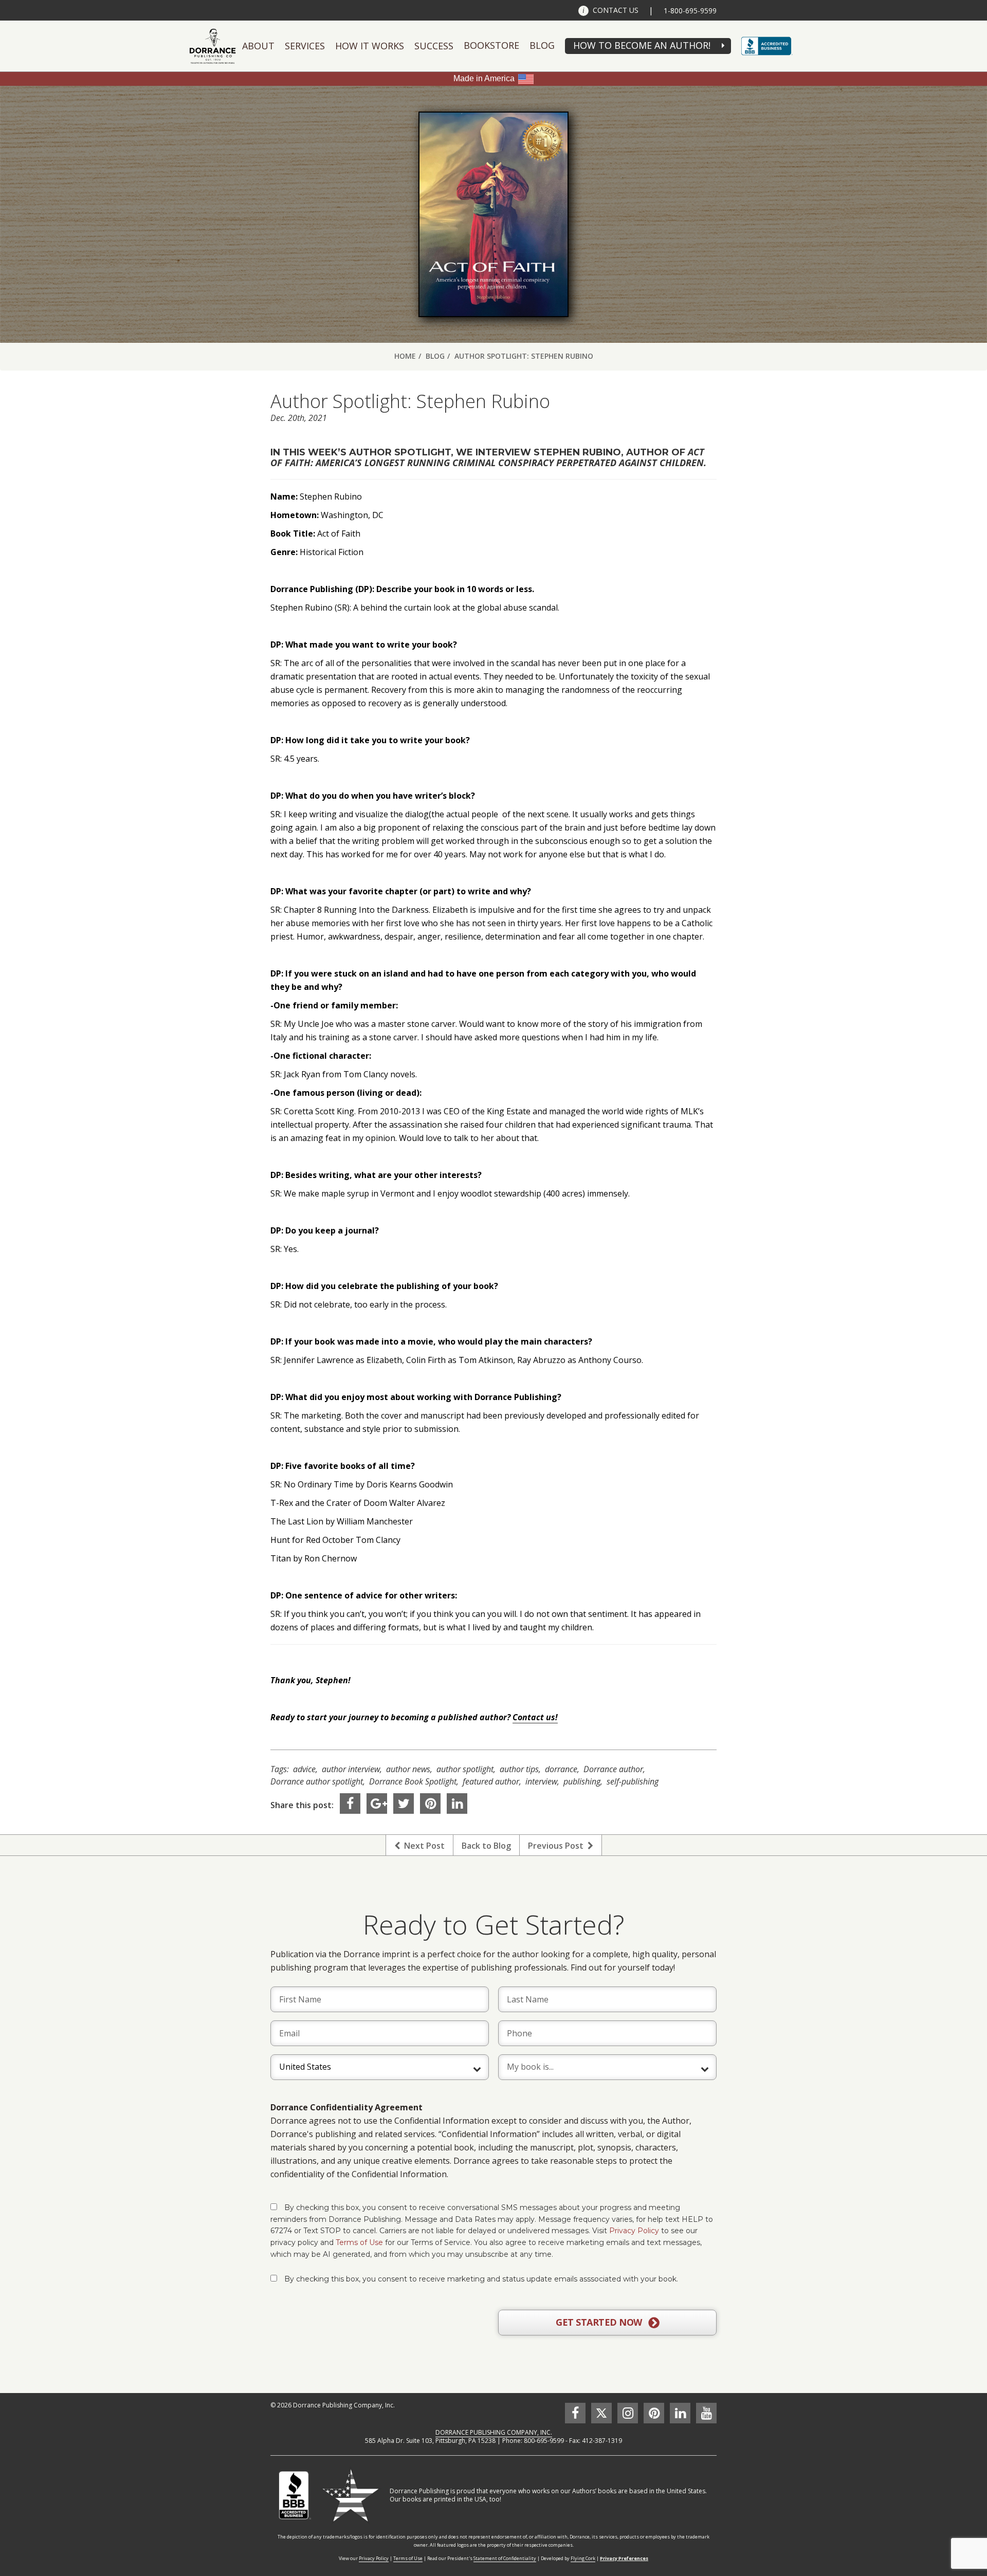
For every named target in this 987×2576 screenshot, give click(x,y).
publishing (582, 1781)
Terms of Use (359, 2242)
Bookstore (491, 45)
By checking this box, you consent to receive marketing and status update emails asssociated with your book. (481, 2279)
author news (408, 1769)
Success (434, 46)
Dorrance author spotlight (317, 1781)
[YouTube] (706, 2413)
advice (304, 1769)
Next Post (422, 1846)
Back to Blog (486, 1846)
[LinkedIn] (457, 1804)
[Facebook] (350, 1804)
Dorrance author (613, 1769)
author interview (351, 1769)
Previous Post (558, 1846)
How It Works (370, 46)
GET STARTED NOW (600, 2322)
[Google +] (377, 1804)
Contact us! (535, 1717)
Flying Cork (583, 2558)
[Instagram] (628, 2413)
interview (541, 1781)
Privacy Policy (634, 2231)
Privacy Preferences (624, 2558)
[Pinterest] (430, 1804)
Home (405, 356)
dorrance (561, 1769)
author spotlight (465, 1769)
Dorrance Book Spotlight (413, 1781)
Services (305, 46)
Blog (542, 45)
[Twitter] (404, 1804)
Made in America (484, 78)
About (258, 46)
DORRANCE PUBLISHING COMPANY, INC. (494, 2432)
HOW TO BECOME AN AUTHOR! (642, 45)
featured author (491, 1781)
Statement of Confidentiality (505, 2558)
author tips (519, 1769)
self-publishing (633, 1781)
